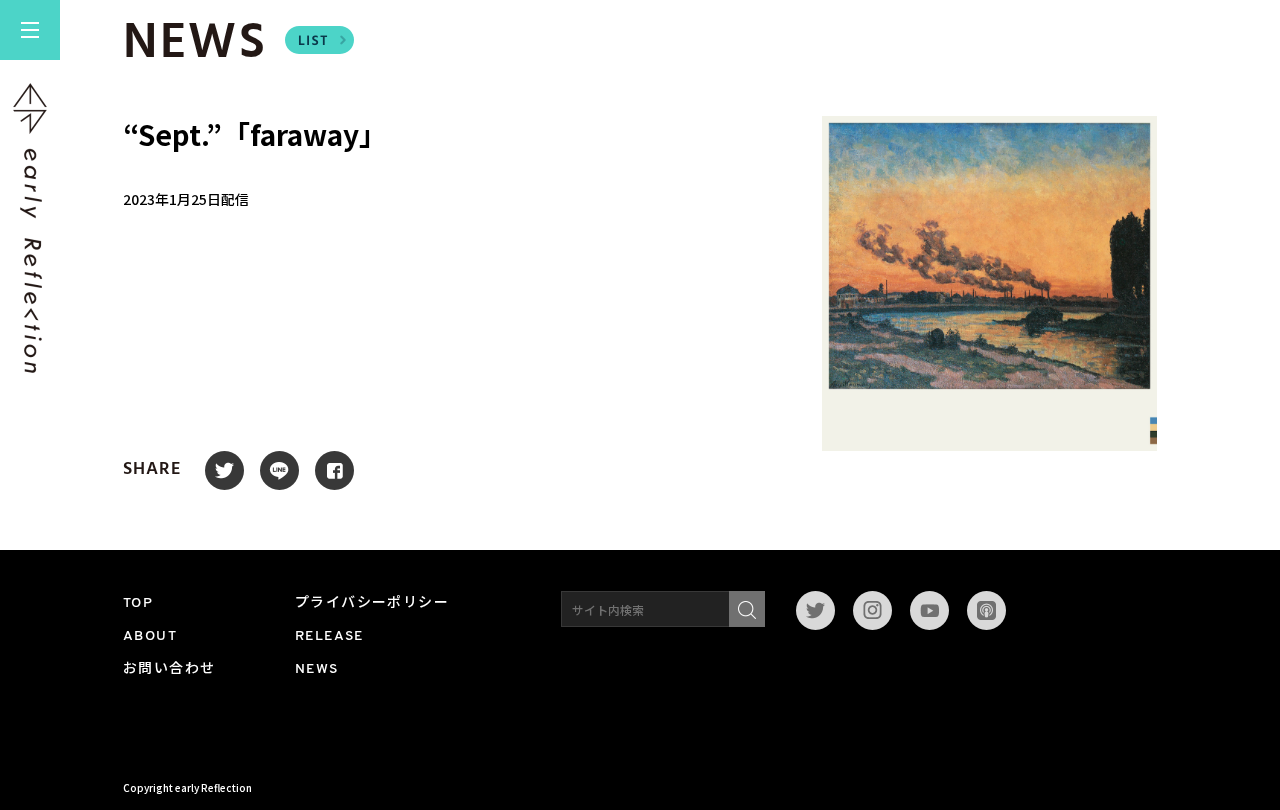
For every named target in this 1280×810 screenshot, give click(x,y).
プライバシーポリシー (372, 603)
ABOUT (150, 636)
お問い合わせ (169, 669)
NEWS (317, 669)
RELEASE (329, 636)
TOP (138, 603)
